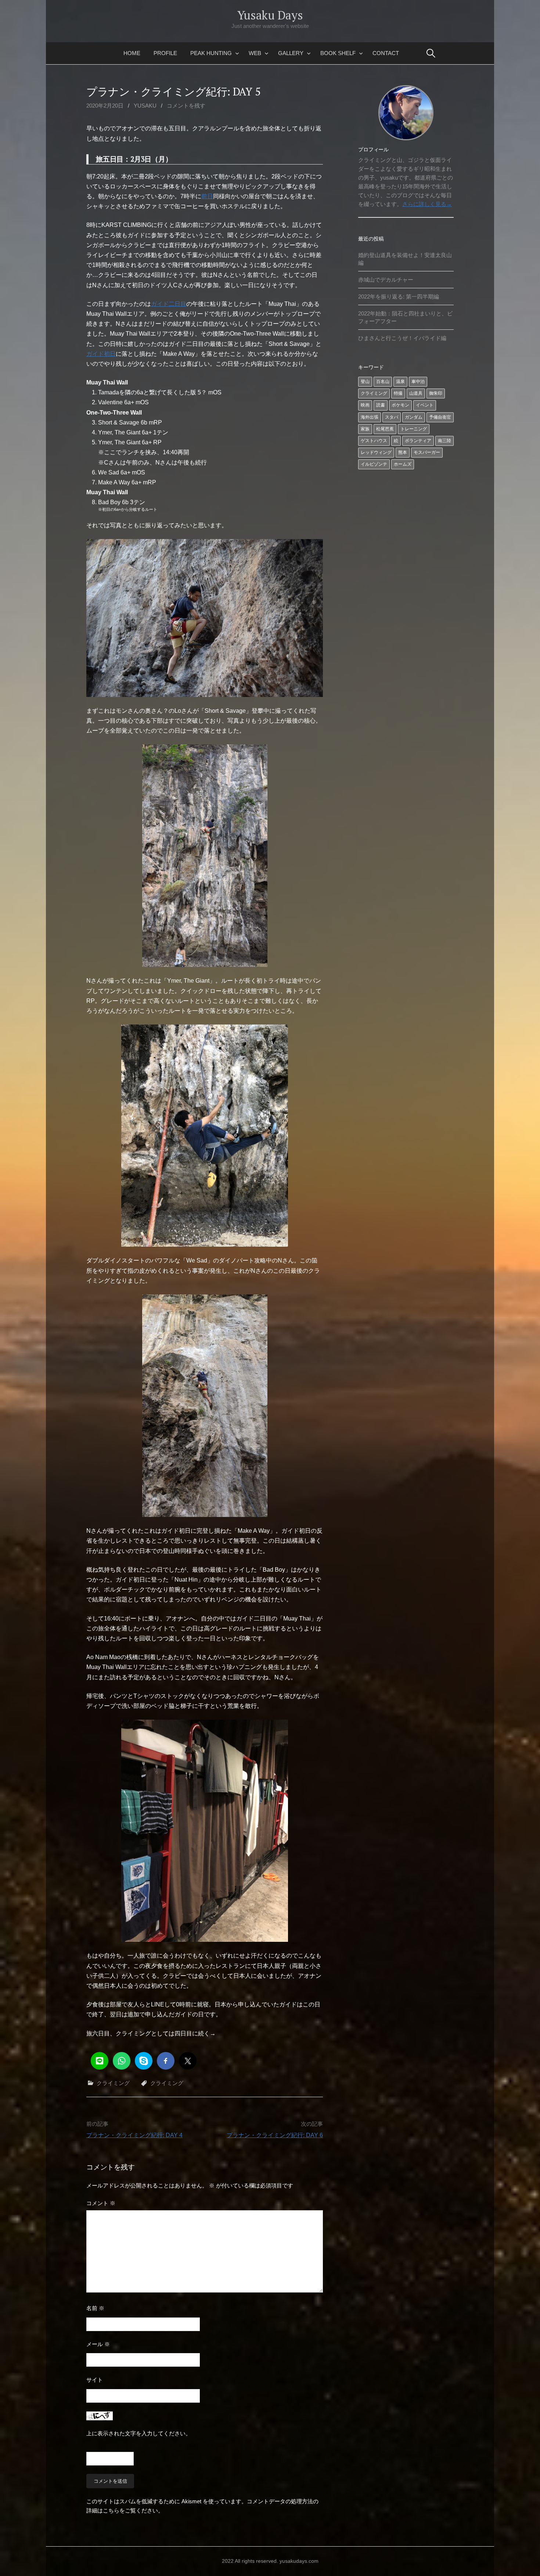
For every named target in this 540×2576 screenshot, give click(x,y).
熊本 (403, 452)
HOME (132, 53)
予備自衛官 (440, 417)
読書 (381, 405)
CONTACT (386, 53)
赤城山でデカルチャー (386, 280)
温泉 (400, 382)
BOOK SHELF (338, 53)
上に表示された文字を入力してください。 (139, 2433)
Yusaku (145, 106)
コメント (101, 2203)
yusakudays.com (299, 2561)
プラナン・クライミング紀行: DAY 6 (275, 2135)
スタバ (392, 417)
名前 (95, 2308)
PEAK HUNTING (211, 53)
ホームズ (403, 464)
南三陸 (444, 441)
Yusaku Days (270, 15)
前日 (207, 196)
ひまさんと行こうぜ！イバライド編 (402, 338)
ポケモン (400, 405)
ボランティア (418, 441)
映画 (365, 405)
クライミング (113, 2083)
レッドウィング (376, 452)
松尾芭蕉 (385, 429)
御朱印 (436, 393)
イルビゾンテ (374, 464)
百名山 (383, 382)
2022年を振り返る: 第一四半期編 (399, 297)
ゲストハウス (374, 441)
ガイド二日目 (169, 304)
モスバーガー (427, 452)
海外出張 (370, 417)
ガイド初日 (101, 354)
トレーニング (414, 429)
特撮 (398, 393)
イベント (425, 405)
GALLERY (291, 53)
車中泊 (418, 382)
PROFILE (165, 53)
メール (98, 2344)
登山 (365, 382)
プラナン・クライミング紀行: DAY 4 (134, 2135)
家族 (365, 429)
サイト (95, 2380)
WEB (255, 53)
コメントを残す (186, 106)
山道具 (416, 393)
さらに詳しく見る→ (427, 204)
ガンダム (414, 417)
